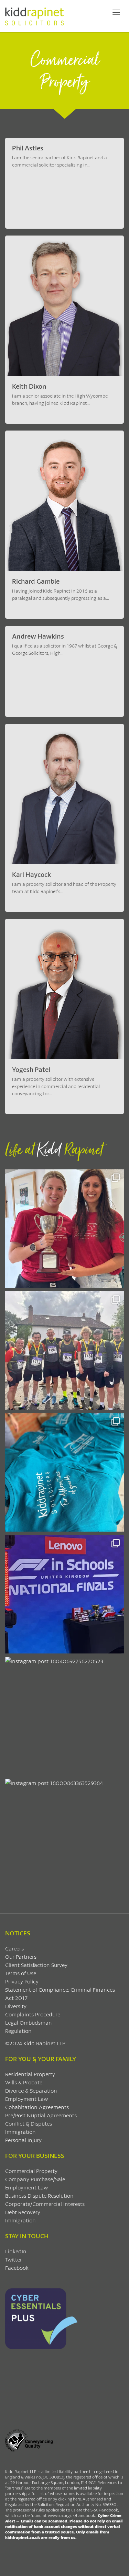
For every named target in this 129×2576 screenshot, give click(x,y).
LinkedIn (16, 2251)
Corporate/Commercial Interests (45, 2204)
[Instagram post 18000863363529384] (64, 1838)
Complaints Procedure (33, 2014)
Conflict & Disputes (29, 2123)
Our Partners (21, 1956)
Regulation (18, 2031)
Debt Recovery (23, 2212)
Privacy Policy (22, 1981)
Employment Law (26, 2099)
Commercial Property (31, 2171)
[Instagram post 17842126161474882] (64, 1594)
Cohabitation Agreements (37, 2107)
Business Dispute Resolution (39, 2195)
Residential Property (30, 2074)
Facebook (17, 2268)
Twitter (14, 2259)
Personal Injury (23, 2140)
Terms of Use (21, 1973)
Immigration (20, 2132)
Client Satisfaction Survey (36, 1965)
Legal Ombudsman (29, 2022)
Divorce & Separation (31, 2090)
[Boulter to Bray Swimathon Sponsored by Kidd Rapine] (64, 1472)
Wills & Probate (24, 2082)
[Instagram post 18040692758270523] (64, 1716)
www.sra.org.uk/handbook (71, 2515)
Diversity (16, 2006)
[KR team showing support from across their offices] (64, 1350)
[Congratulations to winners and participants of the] (64, 1229)
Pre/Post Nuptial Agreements (41, 2115)
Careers (14, 1948)
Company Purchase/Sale (35, 2179)
